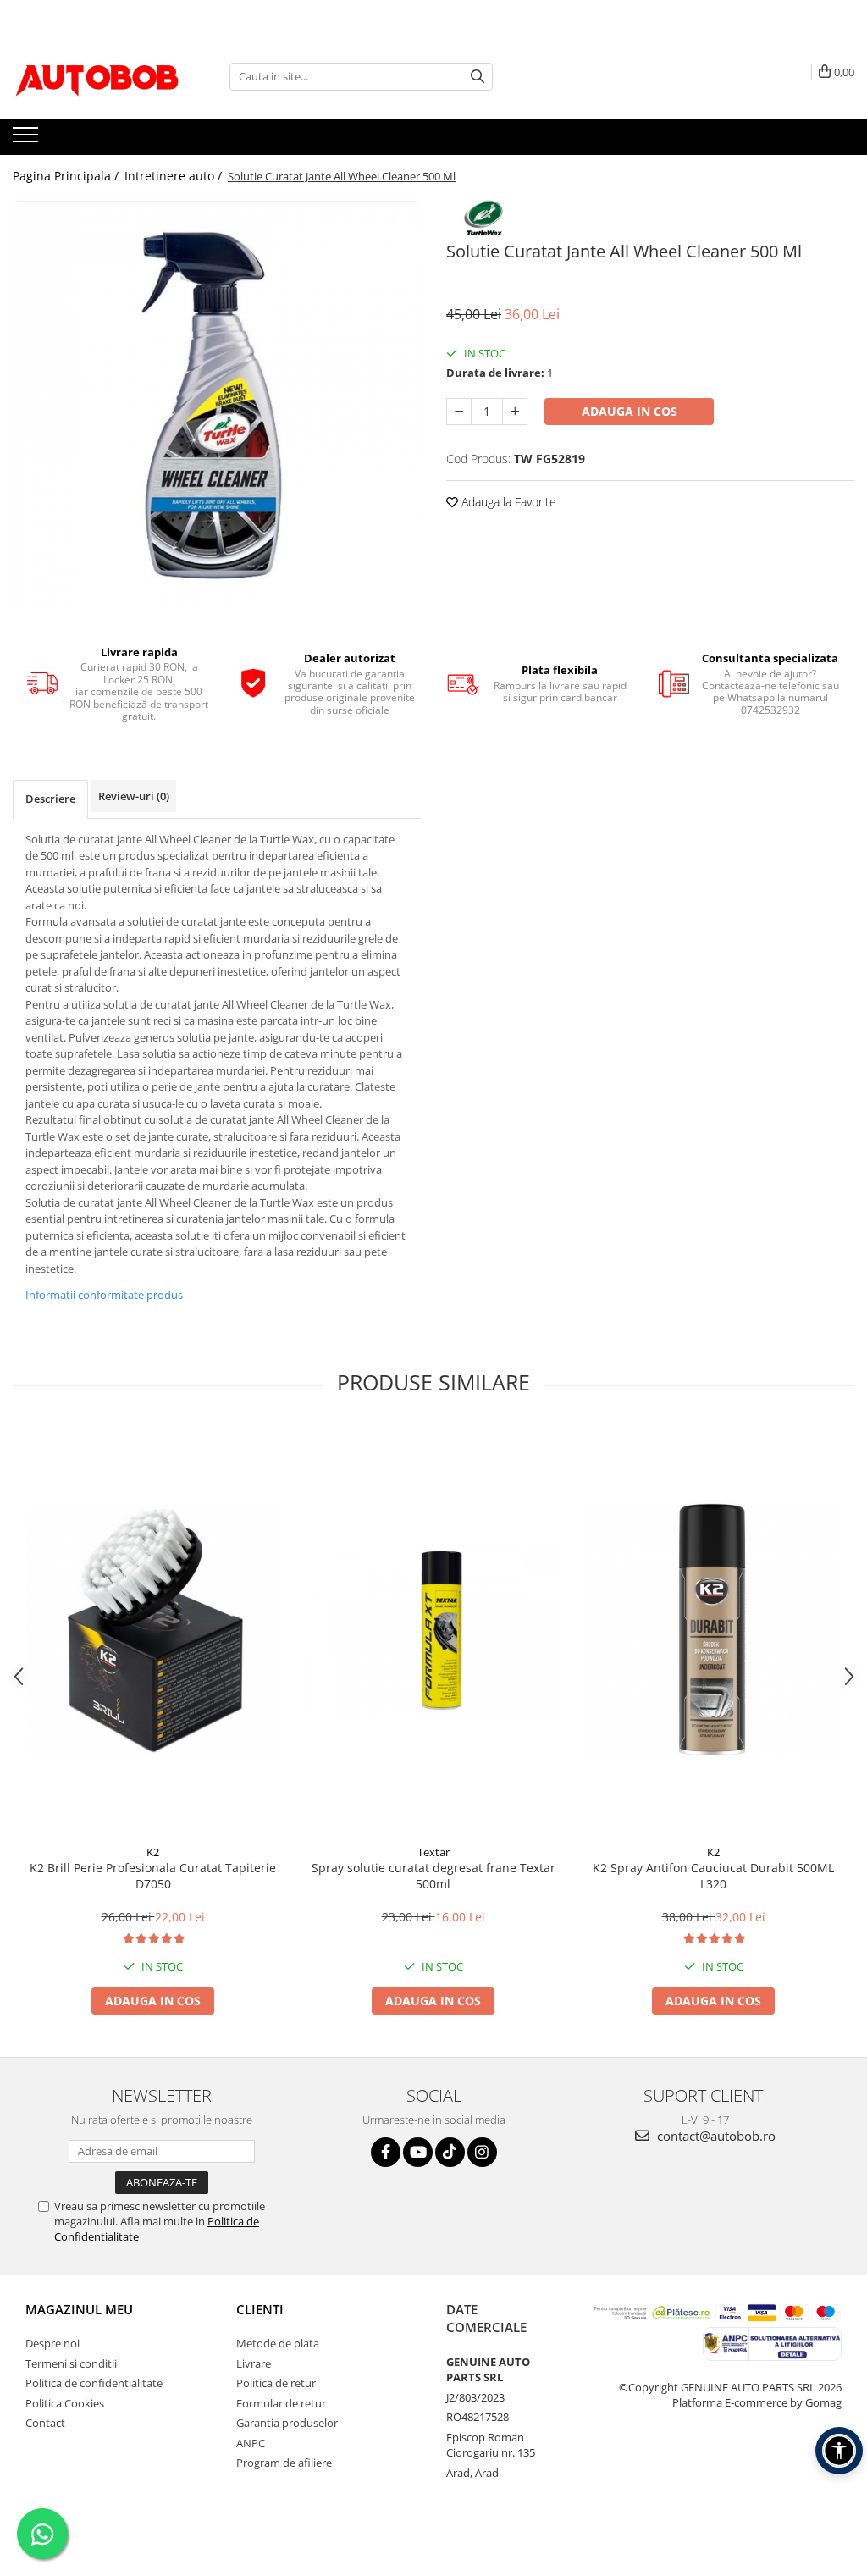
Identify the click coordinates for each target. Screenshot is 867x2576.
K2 (153, 1852)
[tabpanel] (217, 401)
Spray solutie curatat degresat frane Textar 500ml (433, 1876)
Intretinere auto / (175, 176)
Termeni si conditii (71, 2363)
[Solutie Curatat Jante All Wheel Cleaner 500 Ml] (217, 401)
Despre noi (52, 2343)
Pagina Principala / (67, 176)
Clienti (260, 2309)
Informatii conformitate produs (104, 1295)
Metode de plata (278, 2343)
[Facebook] (386, 2152)
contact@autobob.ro (715, 2136)
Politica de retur (276, 2383)
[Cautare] (478, 77)
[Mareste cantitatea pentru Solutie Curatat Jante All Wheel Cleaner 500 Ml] (515, 412)
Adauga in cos (630, 411)
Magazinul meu (79, 2309)
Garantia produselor (287, 2423)
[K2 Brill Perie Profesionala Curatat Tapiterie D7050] (153, 1630)
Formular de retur (281, 2403)
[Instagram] (482, 2152)
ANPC (251, 2443)
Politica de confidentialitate (94, 2383)
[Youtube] (418, 2152)
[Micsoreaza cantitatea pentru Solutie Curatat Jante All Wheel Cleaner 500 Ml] (459, 412)
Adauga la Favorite (507, 502)
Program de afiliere (284, 2463)
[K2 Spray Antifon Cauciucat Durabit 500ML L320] (714, 1630)
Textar (433, 1852)
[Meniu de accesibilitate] (839, 2451)
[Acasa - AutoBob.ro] (97, 76)
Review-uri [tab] (134, 796)
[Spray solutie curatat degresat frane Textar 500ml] (433, 1630)
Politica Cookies (65, 2403)
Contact (45, 2423)
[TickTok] (450, 2152)
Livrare (254, 2363)
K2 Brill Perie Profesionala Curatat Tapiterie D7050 (153, 1876)
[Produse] (28, 140)
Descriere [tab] (50, 799)
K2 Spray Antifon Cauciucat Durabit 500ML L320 (713, 1876)
